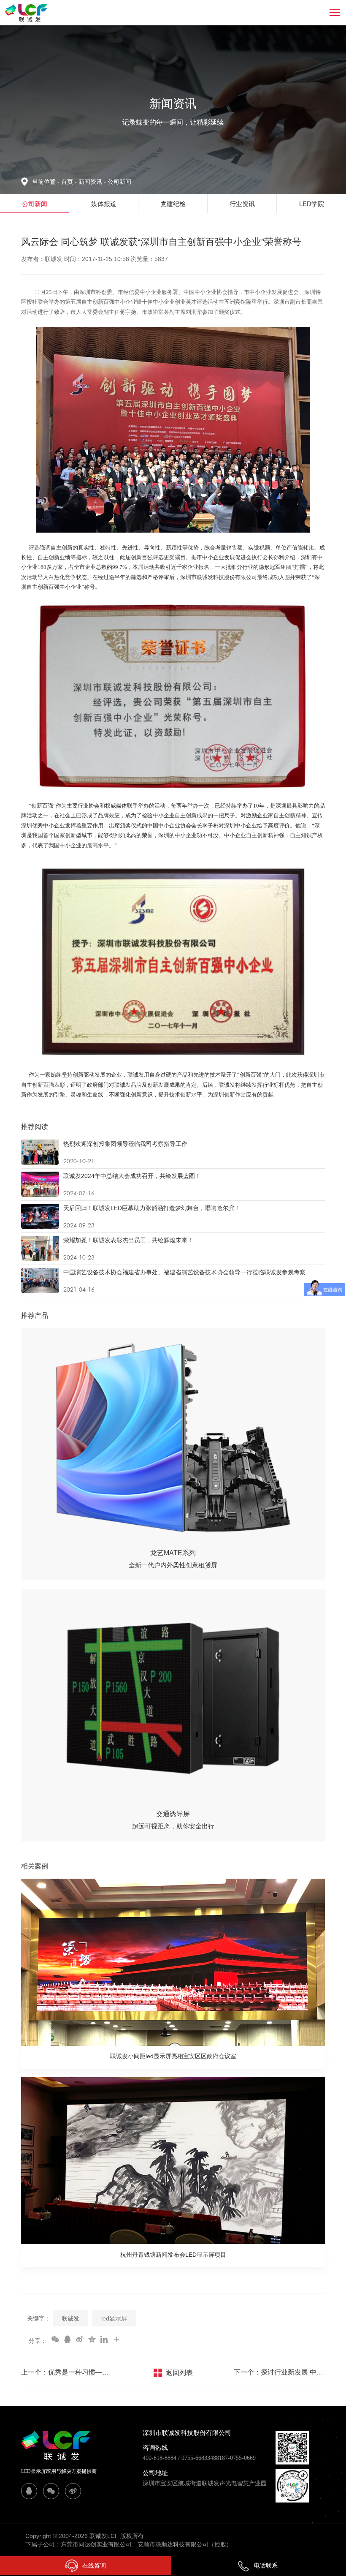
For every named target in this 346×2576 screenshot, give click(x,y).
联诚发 (70, 2318)
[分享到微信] (55, 2339)
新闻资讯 (92, 182)
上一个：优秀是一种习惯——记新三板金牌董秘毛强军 (67, 2372)
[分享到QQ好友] (67, 2339)
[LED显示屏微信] (51, 2491)
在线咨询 (94, 2565)
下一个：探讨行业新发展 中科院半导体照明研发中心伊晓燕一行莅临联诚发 (279, 2372)
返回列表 (179, 2373)
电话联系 (266, 2565)
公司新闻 (119, 182)
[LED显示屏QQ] (29, 2491)
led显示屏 (114, 2318)
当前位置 (46, 182)
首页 (68, 182)
